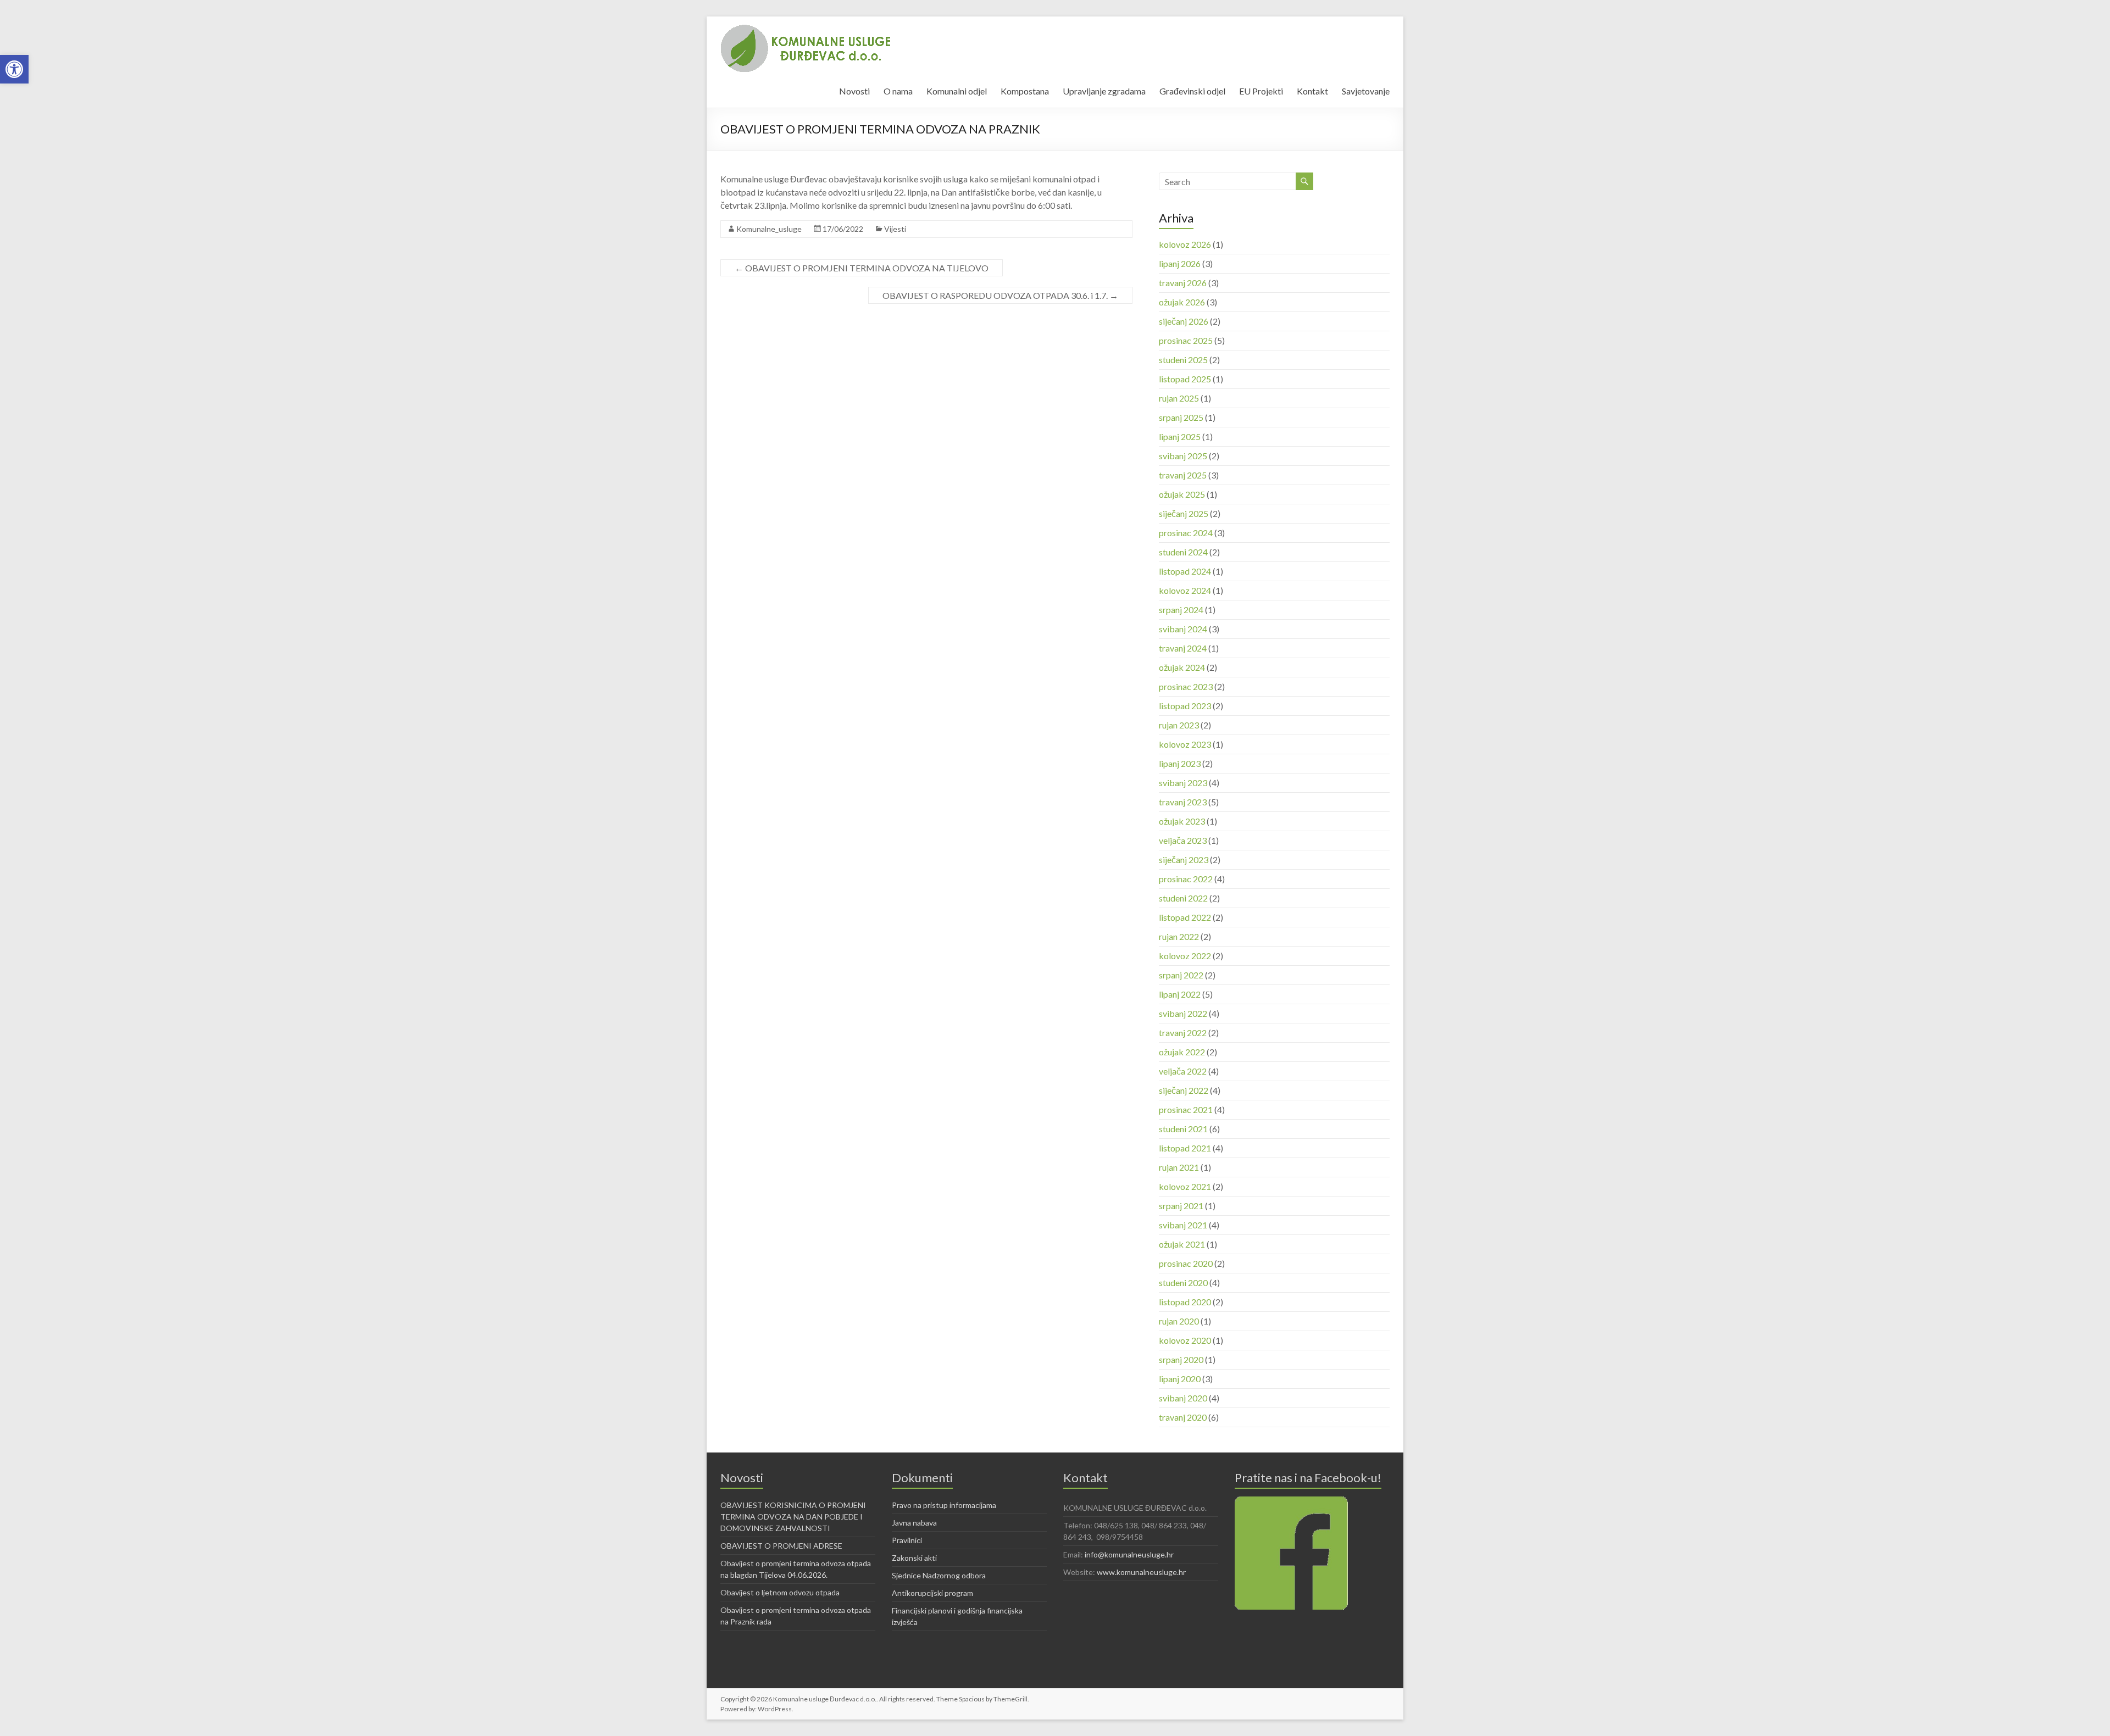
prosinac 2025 (1186, 340)
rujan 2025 (1179, 398)
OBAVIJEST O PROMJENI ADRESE (781, 1546)
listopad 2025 (1185, 379)
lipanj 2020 (1180, 1379)
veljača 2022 (1183, 1071)
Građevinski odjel (1192, 91)
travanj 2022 (1183, 1033)
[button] (14, 69)
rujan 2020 (1179, 1321)
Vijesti (895, 229)
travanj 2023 (1183, 802)
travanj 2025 (1183, 475)
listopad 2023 (1185, 706)
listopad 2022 (1185, 917)
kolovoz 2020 (1185, 1340)
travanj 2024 (1183, 648)
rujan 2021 (1179, 1167)
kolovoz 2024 (1185, 590)
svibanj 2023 (1183, 783)
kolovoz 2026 (1185, 244)
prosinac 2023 (1186, 686)
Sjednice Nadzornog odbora (939, 1575)
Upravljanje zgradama (1104, 91)
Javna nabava (914, 1523)
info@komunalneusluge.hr (1129, 1554)
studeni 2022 (1183, 898)
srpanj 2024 (1181, 610)
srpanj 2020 (1181, 1359)
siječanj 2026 (1184, 321)
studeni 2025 (1183, 360)
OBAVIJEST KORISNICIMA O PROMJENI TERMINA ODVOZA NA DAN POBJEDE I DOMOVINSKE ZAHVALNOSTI (793, 1517)
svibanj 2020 (1183, 1398)
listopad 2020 (1185, 1302)
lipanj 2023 (1180, 763)
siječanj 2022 (1184, 1090)
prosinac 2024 (1186, 533)
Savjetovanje (1366, 91)
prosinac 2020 (1186, 1263)
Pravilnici (907, 1540)
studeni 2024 (1183, 552)
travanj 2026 (1183, 283)
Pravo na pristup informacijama (944, 1505)
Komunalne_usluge (769, 229)
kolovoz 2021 (1185, 1186)
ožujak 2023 (1182, 821)
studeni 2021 (1183, 1129)
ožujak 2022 (1182, 1052)
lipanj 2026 (1180, 263)
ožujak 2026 (1182, 302)
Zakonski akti (914, 1558)
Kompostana (1025, 91)
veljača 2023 (1183, 840)
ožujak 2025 (1182, 494)
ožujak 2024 (1182, 667)
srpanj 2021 (1181, 1206)
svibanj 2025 (1183, 456)
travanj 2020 (1183, 1417)
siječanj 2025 (1184, 513)
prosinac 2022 (1186, 879)
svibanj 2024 (1183, 629)
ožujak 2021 (1182, 1244)
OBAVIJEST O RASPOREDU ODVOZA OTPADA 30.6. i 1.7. (1000, 295)
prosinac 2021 (1186, 1109)
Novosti (854, 91)
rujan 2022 (1179, 936)
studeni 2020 (1183, 1282)
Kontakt (1312, 91)
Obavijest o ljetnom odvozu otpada (780, 1592)
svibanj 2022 (1183, 1013)
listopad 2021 (1185, 1148)
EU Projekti (1261, 91)
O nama (898, 91)
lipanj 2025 (1180, 436)
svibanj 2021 (1183, 1225)
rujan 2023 (1179, 725)
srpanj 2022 (1181, 975)
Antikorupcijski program (932, 1593)
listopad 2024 (1185, 571)
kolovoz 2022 (1185, 956)
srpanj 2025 (1181, 417)
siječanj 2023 (1184, 859)
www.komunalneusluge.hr (1141, 1572)
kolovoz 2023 (1185, 744)
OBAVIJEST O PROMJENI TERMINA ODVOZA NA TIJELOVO (862, 268)
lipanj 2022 (1180, 994)
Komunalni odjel (957, 91)
